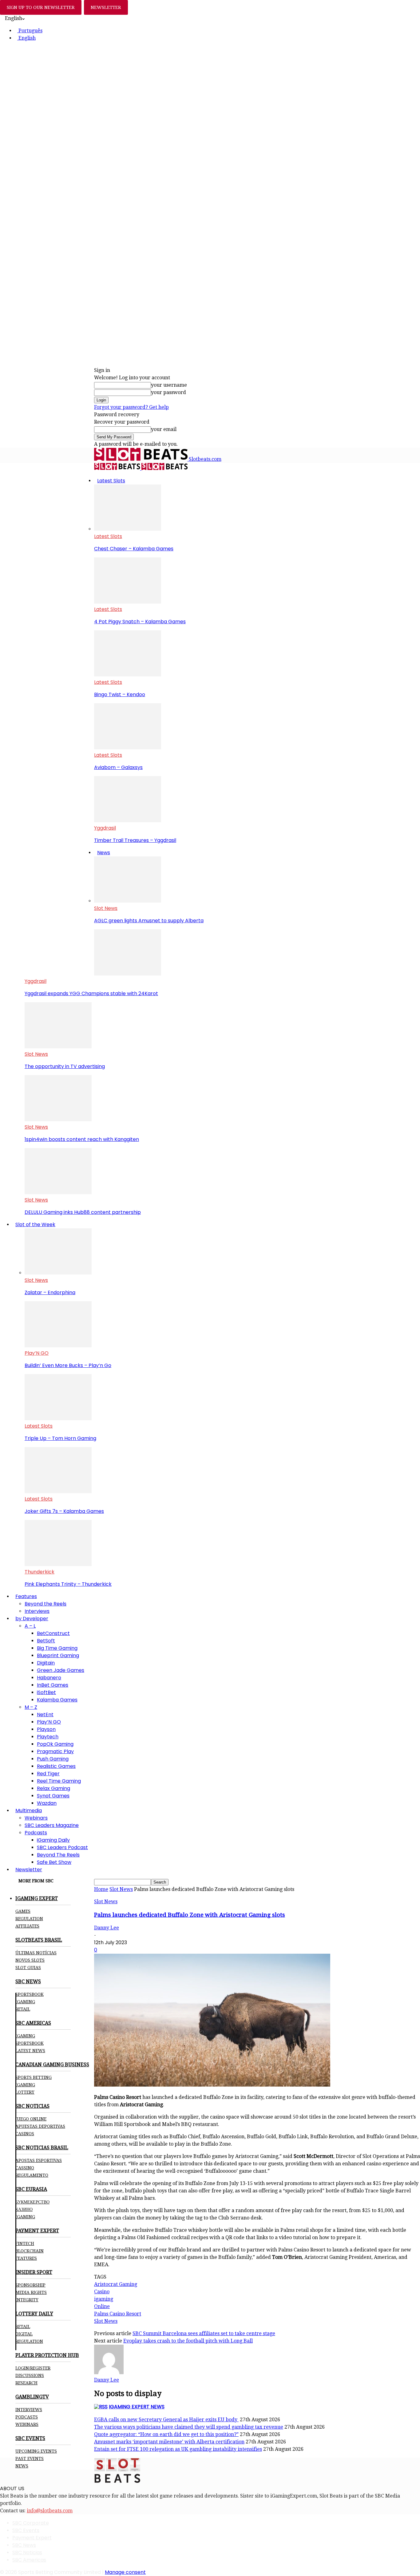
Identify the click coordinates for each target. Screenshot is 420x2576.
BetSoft (46, 1641)
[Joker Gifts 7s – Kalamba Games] (58, 1491)
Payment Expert (32, 2538)
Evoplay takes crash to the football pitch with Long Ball (188, 2341)
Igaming (25, 2036)
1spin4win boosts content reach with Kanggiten (82, 1139)
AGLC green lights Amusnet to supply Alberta (149, 921)
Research (26, 2383)
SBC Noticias (27, 2552)
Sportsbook (30, 1994)
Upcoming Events (36, 2451)
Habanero (49, 1678)
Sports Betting (34, 2077)
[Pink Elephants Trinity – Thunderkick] (58, 1564)
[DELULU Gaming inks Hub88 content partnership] (58, 1192)
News (104, 853)
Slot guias (28, 1968)
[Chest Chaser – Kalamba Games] (128, 529)
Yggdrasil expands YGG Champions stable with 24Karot (91, 993)
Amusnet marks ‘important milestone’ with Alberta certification (169, 2442)
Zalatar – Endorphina (50, 1292)
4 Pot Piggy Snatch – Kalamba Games (140, 622)
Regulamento (32, 2175)
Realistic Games (56, 1766)
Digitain (46, 1663)
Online (102, 2306)
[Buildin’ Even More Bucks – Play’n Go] (58, 1346)
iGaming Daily (53, 1840)
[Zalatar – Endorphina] (58, 1273)
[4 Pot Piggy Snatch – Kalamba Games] (128, 602)
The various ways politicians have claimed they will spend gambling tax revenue (189, 2427)
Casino (102, 2292)
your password (168, 392)
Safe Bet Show (54, 1862)
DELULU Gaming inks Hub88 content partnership (83, 1212)
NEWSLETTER (106, 7)
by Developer (32, 1619)
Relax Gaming (53, 1788)
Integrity (27, 2300)
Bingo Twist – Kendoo (120, 694)
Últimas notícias (36, 1953)
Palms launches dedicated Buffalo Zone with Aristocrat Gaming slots (190, 1915)
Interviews (37, 1611)
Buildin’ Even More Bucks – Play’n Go (68, 1365)
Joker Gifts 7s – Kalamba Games (64, 1511)
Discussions (30, 2375)
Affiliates (27, 1926)
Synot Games (53, 1796)
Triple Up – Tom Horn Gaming (60, 1438)
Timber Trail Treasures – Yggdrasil (135, 840)
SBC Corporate (31, 2523)
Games (23, 1911)
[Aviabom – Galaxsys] (128, 748)
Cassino (25, 2168)
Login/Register (33, 2368)
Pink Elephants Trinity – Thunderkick (68, 1584)
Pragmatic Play (55, 1751)
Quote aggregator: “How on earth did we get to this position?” (166, 2434)
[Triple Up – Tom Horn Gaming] (58, 1419)
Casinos (25, 2134)
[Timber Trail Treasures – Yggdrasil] (128, 821)
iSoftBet (46, 1692)
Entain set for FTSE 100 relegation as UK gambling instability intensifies (178, 2449)
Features (26, 1596)
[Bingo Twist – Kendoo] (128, 675)
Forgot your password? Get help (131, 407)
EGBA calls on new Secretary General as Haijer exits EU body (166, 2420)
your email (164, 429)
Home (101, 1889)
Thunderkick (40, 1572)
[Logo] (118, 468)
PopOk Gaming (55, 1744)
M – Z (31, 1707)
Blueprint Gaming (58, 1655)
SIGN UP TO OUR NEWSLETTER (41, 7)
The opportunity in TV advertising (65, 1066)
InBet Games (53, 1685)
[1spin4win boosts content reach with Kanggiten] (58, 1120)
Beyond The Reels (58, 1855)
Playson (46, 1729)
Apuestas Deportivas (40, 2126)
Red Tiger (48, 1774)
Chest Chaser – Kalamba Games (134, 549)
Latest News (30, 2051)
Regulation (29, 1919)
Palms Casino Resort (118, 2314)
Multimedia (29, 1810)
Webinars (36, 1818)
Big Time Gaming (57, 1648)
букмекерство (32, 2202)
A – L (30, 1626)
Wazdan (47, 1803)
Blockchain (30, 2251)
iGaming (25, 2002)
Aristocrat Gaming (116, 2284)
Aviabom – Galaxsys (118, 767)
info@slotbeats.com (50, 2511)
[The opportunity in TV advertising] (58, 1047)
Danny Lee (107, 1928)
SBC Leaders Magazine (52, 1825)
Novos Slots (30, 1960)
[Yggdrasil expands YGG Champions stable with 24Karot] (128, 974)
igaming (104, 2299)
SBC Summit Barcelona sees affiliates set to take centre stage (204, 2333)
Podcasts (36, 1833)
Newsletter (29, 1870)
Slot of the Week (35, 1224)
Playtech (48, 1737)
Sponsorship (30, 2285)
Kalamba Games (57, 1700)
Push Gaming (53, 1759)
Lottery (25, 2092)
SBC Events (26, 2530)
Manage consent (125, 2572)
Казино (24, 2209)
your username (169, 385)
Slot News (106, 908)
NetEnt (45, 1715)
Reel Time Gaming (59, 1781)
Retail (23, 2009)
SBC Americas (29, 2560)
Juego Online (31, 2119)
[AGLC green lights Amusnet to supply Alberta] (128, 901)
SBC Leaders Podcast (62, 1847)
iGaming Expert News (137, 2407)
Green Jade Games (61, 1670)
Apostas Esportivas (39, 2160)
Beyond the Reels (46, 1604)
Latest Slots (111, 481)
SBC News (24, 2545)
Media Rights (31, 2292)
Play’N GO (37, 1353)
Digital (24, 2334)
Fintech (25, 2243)
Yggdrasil (105, 828)
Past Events (30, 2458)
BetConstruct (53, 1633)
